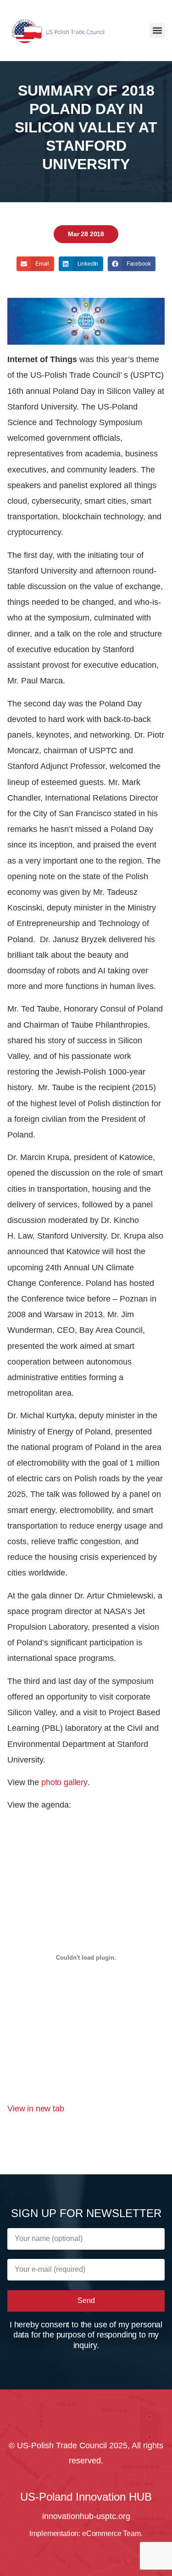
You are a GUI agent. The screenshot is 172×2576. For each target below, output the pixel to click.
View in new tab (36, 2109)
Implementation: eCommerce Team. (86, 2533)
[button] (157, 31)
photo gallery (64, 1782)
